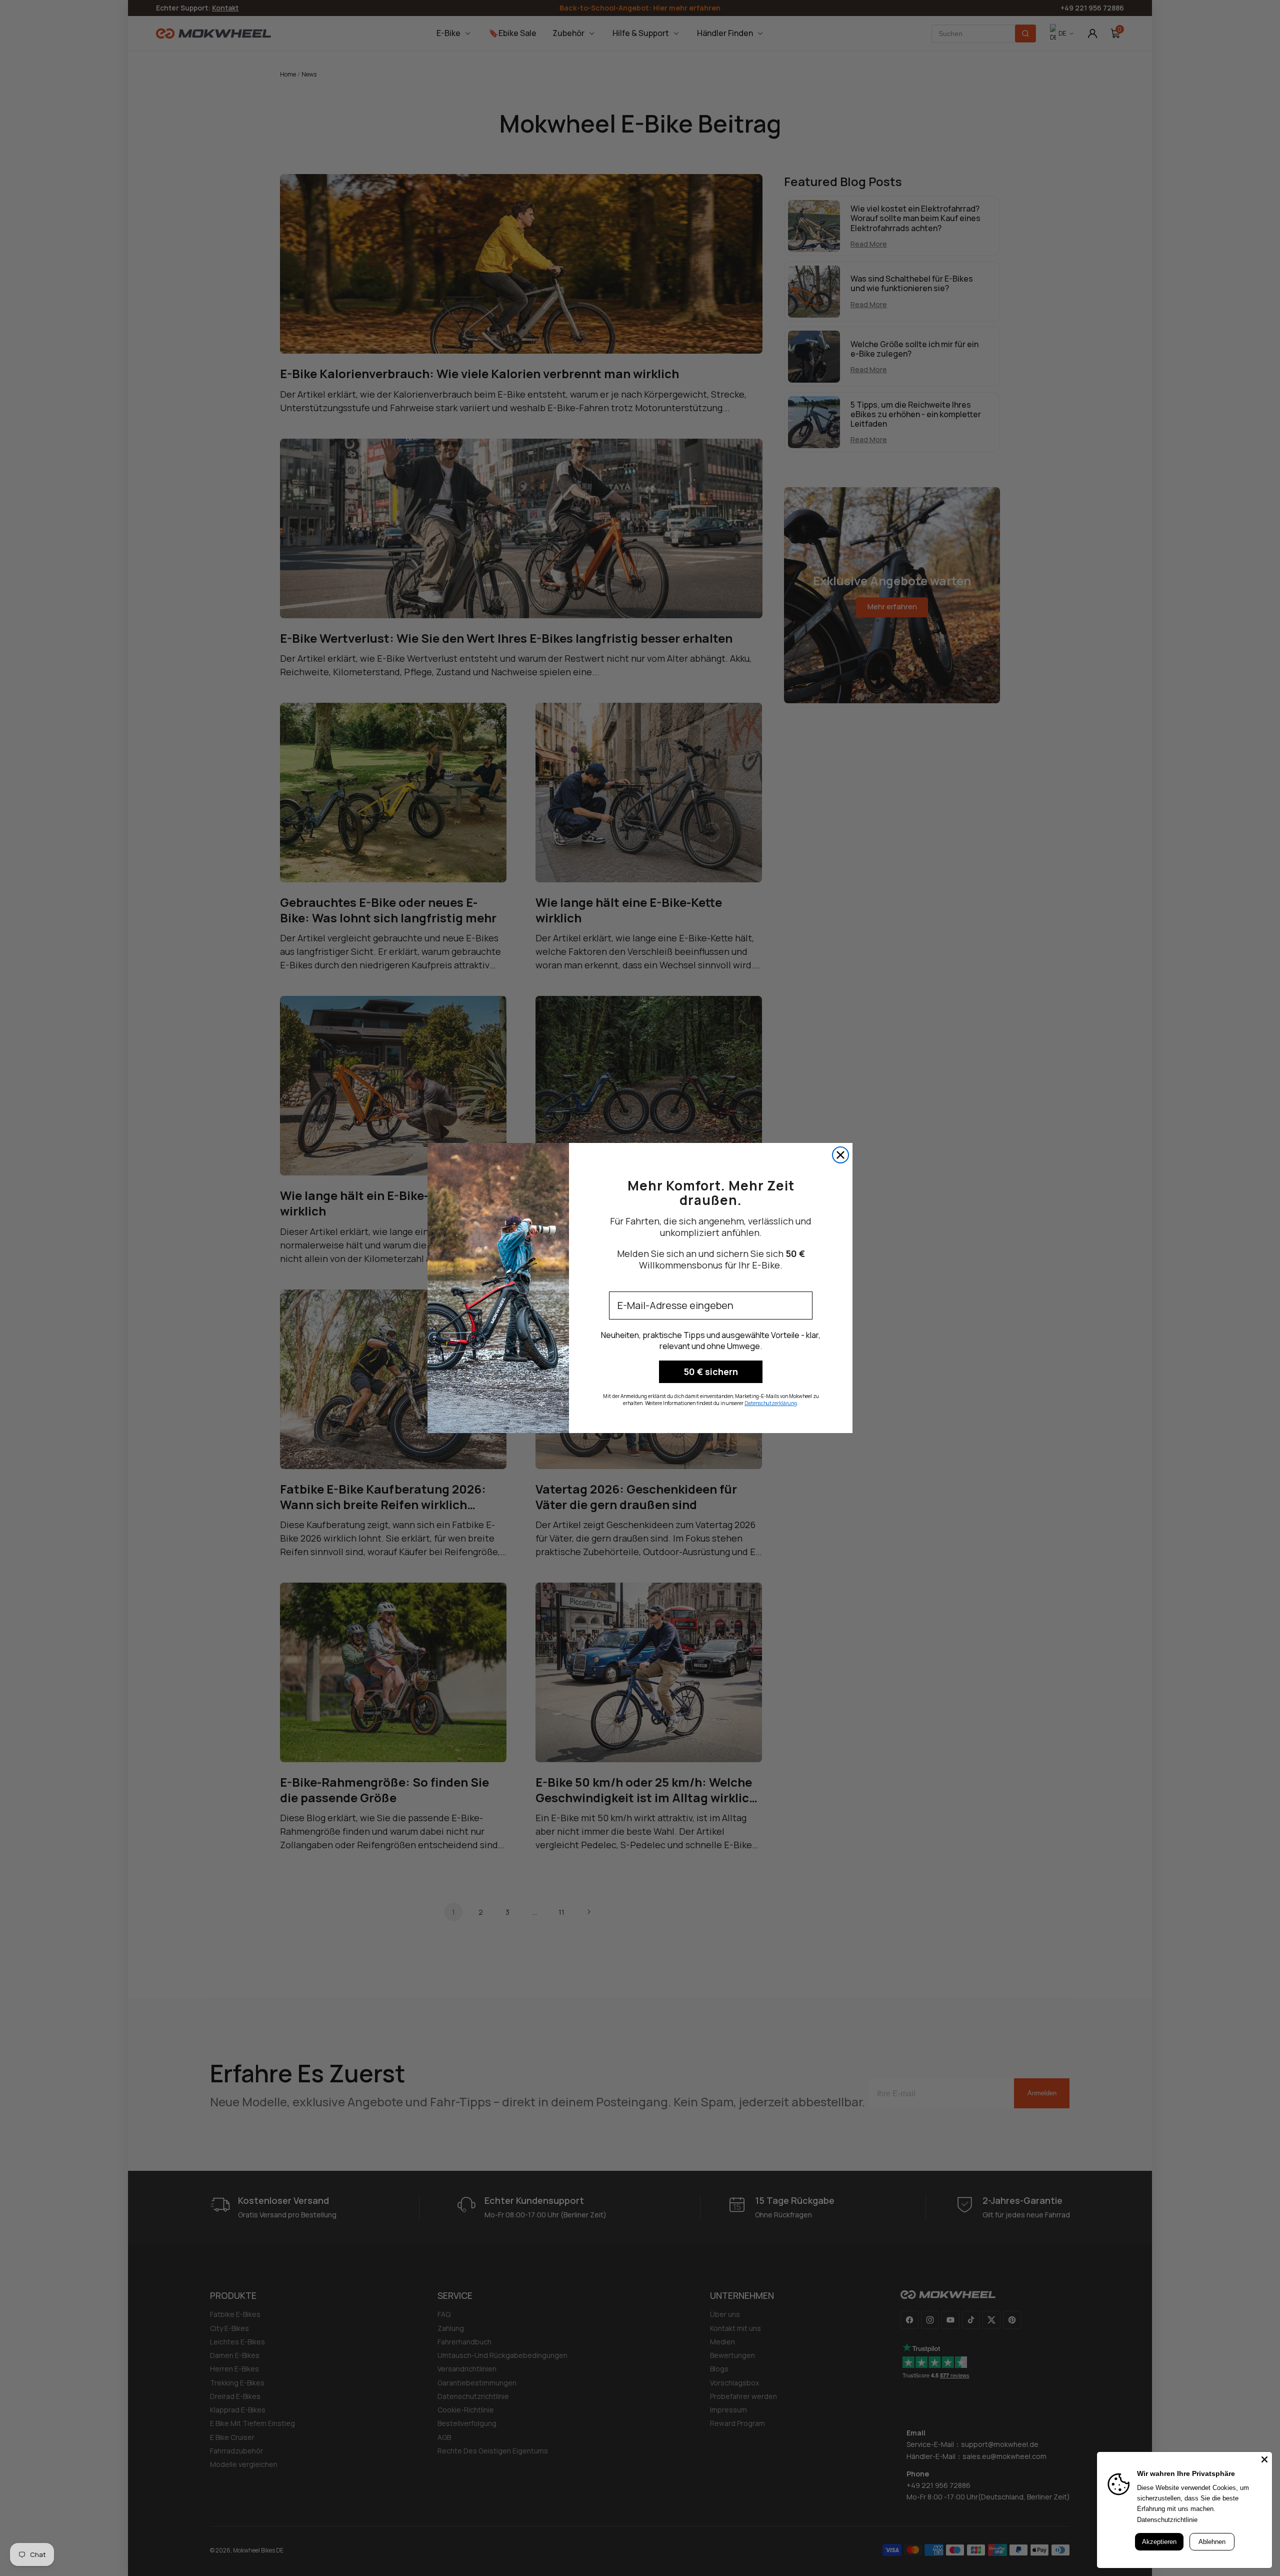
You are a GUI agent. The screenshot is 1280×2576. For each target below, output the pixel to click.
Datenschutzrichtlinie (1167, 2520)
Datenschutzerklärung (771, 1403)
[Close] (1264, 2459)
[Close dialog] (840, 1155)
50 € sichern (711, 1372)
